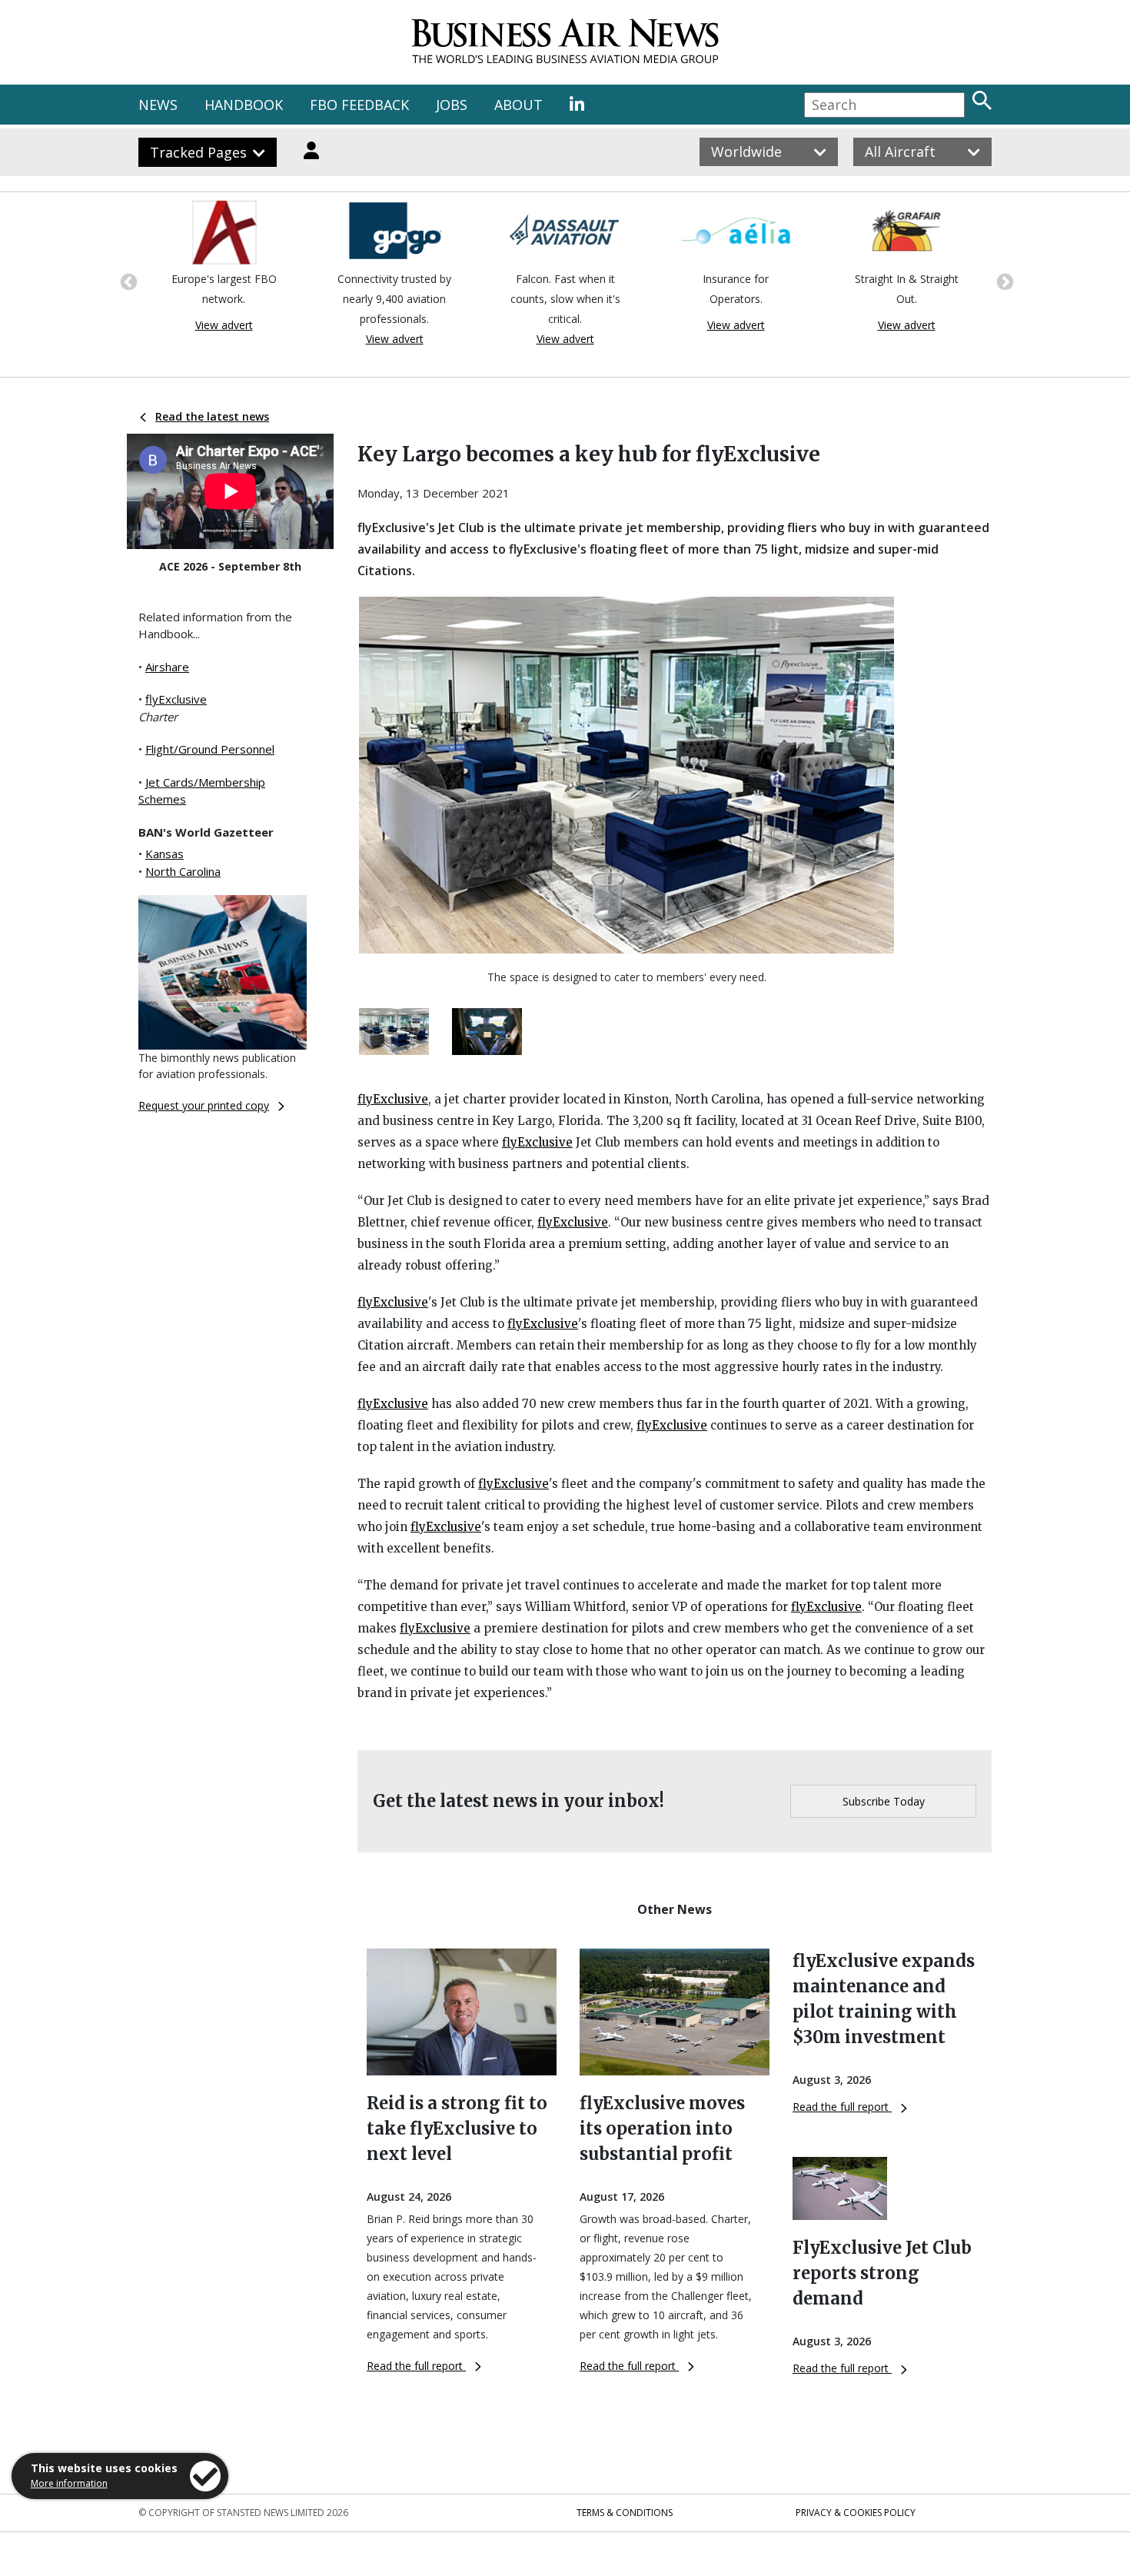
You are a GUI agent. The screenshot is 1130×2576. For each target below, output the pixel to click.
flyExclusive (176, 699)
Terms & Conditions (625, 2513)
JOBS (452, 105)
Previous (127, 281)
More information (69, 2483)
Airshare (167, 667)
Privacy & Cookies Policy (856, 2513)
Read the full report (416, 2366)
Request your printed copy (204, 1105)
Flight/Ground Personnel (210, 749)
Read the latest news (212, 416)
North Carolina (183, 871)
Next (1003, 281)
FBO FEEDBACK (359, 105)
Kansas (165, 854)
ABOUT (518, 105)
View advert (224, 325)
